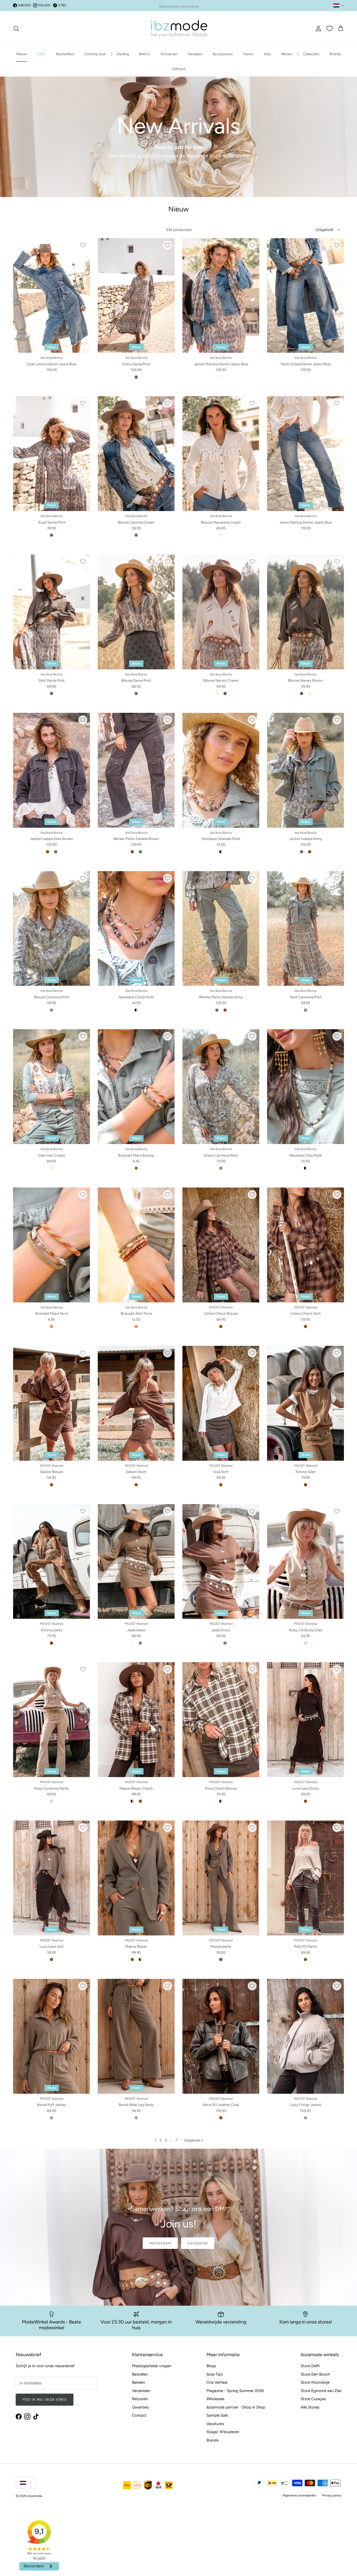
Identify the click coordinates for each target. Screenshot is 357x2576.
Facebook (198, 2243)
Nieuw (22, 54)
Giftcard (179, 69)
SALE (41, 54)
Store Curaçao (313, 2399)
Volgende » (194, 2140)
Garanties (140, 2407)
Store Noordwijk (315, 2382)
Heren (248, 54)
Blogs (211, 2366)
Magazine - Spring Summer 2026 (235, 2391)
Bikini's (145, 54)
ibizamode (35, 2496)
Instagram (160, 2243)
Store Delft (310, 2366)
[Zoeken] (16, 29)
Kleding (123, 54)
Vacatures (215, 2424)
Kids (267, 54)
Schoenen (169, 54)
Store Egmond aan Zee (321, 2391)
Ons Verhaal (217, 2382)
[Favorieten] (330, 29)
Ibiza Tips (215, 2374)
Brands (335, 54)
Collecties (311, 54)
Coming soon (95, 54)
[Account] (317, 29)
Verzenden (141, 2391)
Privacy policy (332, 2495)
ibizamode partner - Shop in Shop (236, 2407)
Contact (139, 2415)
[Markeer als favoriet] (83, 245)
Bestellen (140, 2374)
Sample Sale (217, 2415)
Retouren (140, 2399)
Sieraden (195, 54)
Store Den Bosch (315, 2374)
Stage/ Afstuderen (223, 2432)
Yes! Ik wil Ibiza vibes (45, 2399)
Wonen (287, 54)
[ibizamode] (179, 29)
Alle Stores (310, 2407)
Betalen (139, 2382)
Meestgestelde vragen (152, 2366)
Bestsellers (65, 54)
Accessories (223, 54)
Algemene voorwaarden (299, 2495)
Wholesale (215, 2399)
